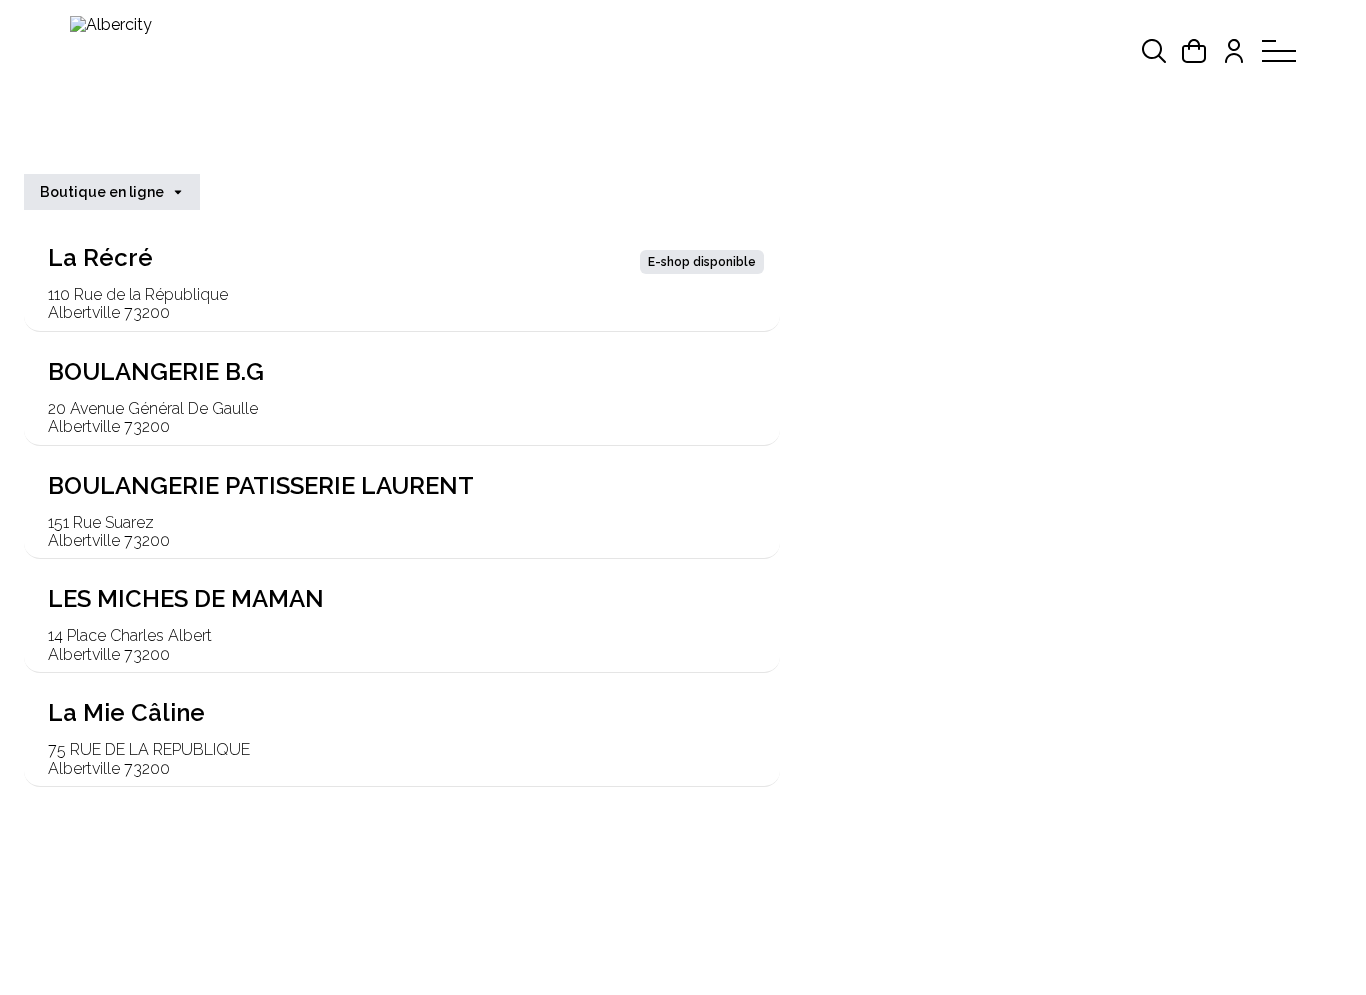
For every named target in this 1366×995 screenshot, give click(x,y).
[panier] (1194, 51)
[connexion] (1234, 51)
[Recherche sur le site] (1154, 51)
